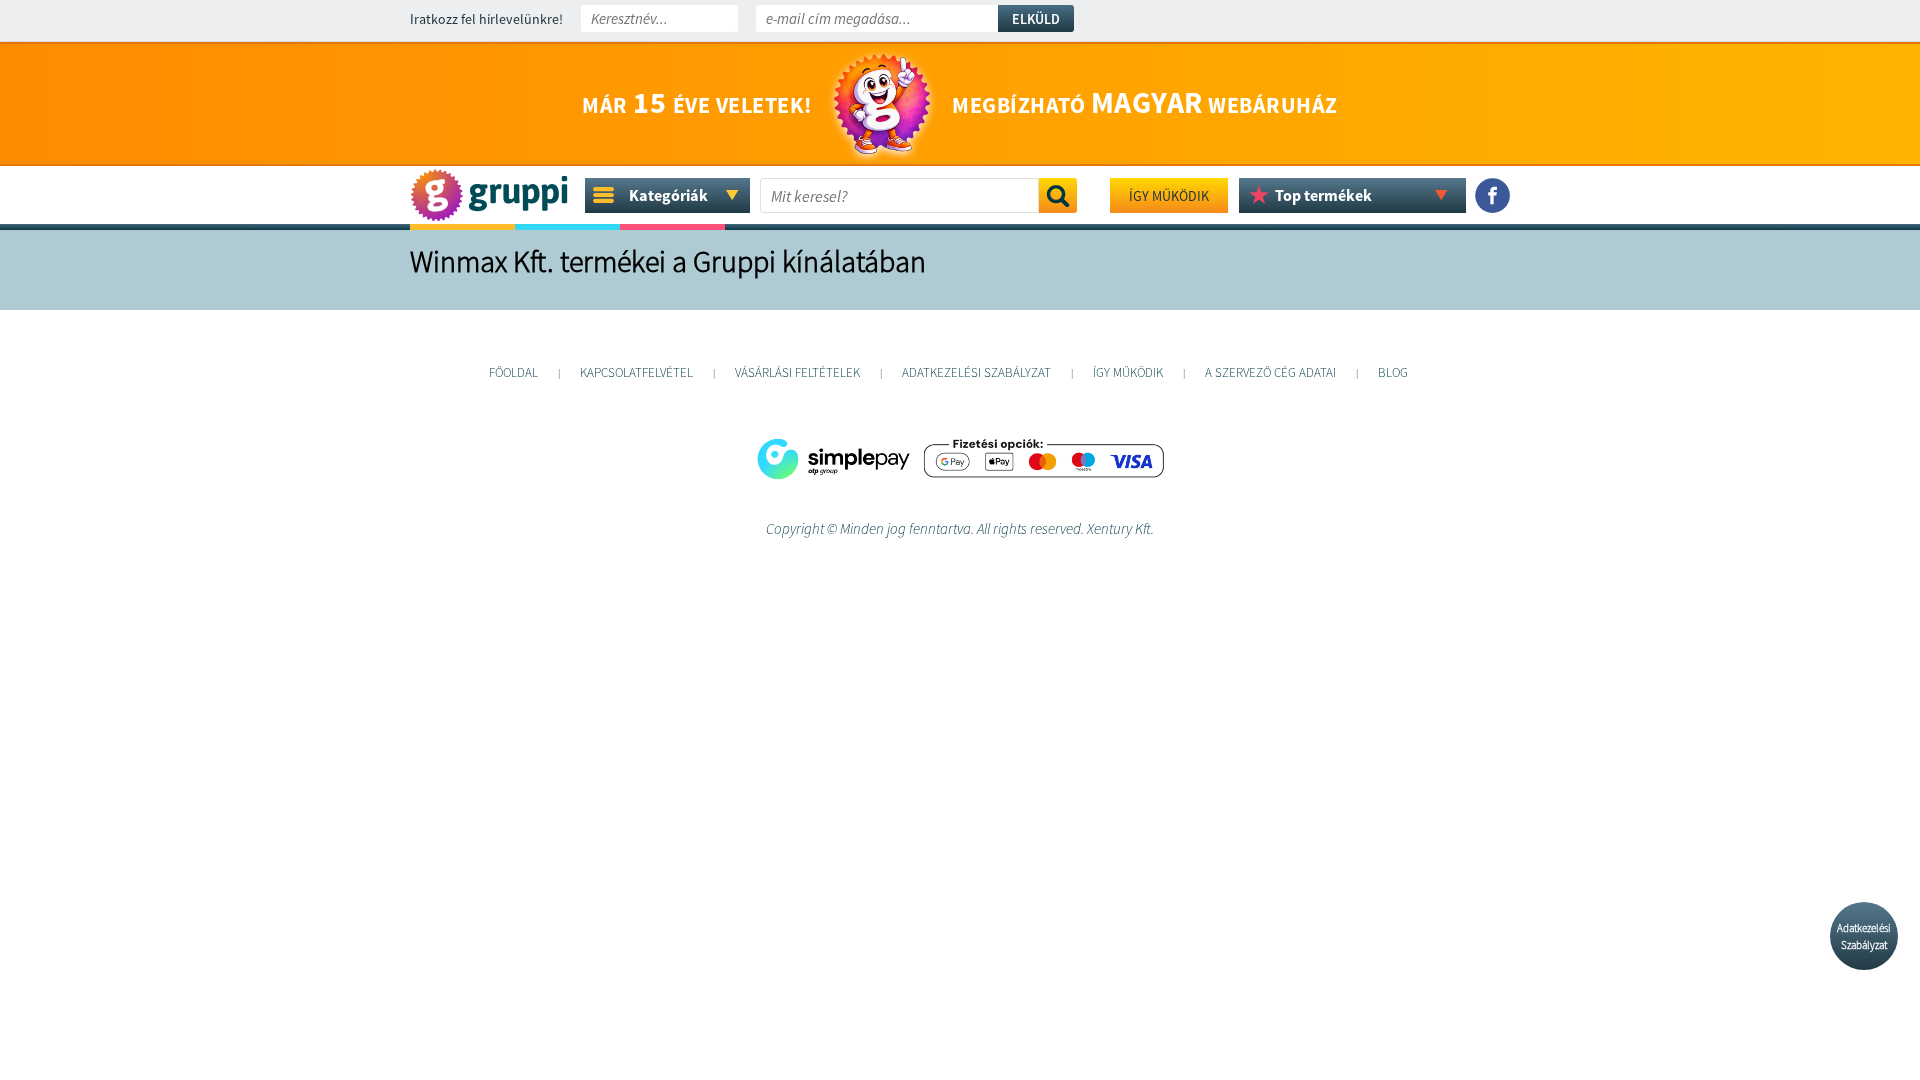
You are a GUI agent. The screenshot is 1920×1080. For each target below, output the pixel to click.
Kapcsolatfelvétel (636, 372)
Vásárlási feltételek (797, 372)
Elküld (1036, 19)
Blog (1393, 372)
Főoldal (513, 372)
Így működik (1169, 196)
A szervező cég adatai (1270, 372)
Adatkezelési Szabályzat (1864, 936)
